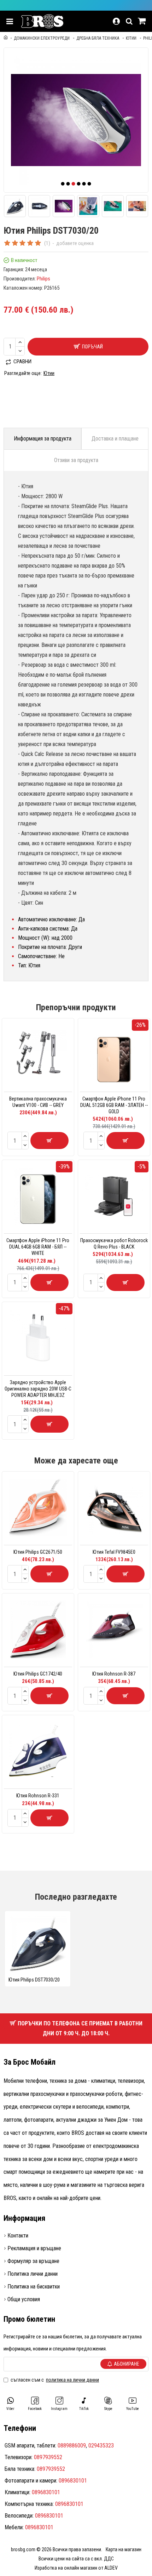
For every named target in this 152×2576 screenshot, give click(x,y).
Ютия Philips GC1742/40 (38, 1674)
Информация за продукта (43, 439)
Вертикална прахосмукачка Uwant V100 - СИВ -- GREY (38, 1102)
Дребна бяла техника (98, 38)
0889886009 (72, 2446)
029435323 (101, 2446)
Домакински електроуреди (42, 38)
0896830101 (73, 2481)
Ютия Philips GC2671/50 (38, 1552)
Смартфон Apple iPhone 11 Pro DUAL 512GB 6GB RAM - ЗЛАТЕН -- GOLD (114, 1105)
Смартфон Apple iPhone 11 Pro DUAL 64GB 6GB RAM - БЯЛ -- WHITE (38, 1247)
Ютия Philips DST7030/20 (34, 1980)
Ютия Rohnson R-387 (114, 1674)
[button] (63, 184)
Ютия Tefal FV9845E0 (114, 1552)
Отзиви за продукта (76, 460)
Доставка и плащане (115, 439)
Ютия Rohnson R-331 (38, 1796)
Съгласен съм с (55, 2380)
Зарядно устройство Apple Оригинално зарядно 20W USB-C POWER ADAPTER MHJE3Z (38, 1389)
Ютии (131, 38)
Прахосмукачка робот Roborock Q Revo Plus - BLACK (114, 1244)
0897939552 (48, 2457)
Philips (43, 279)
